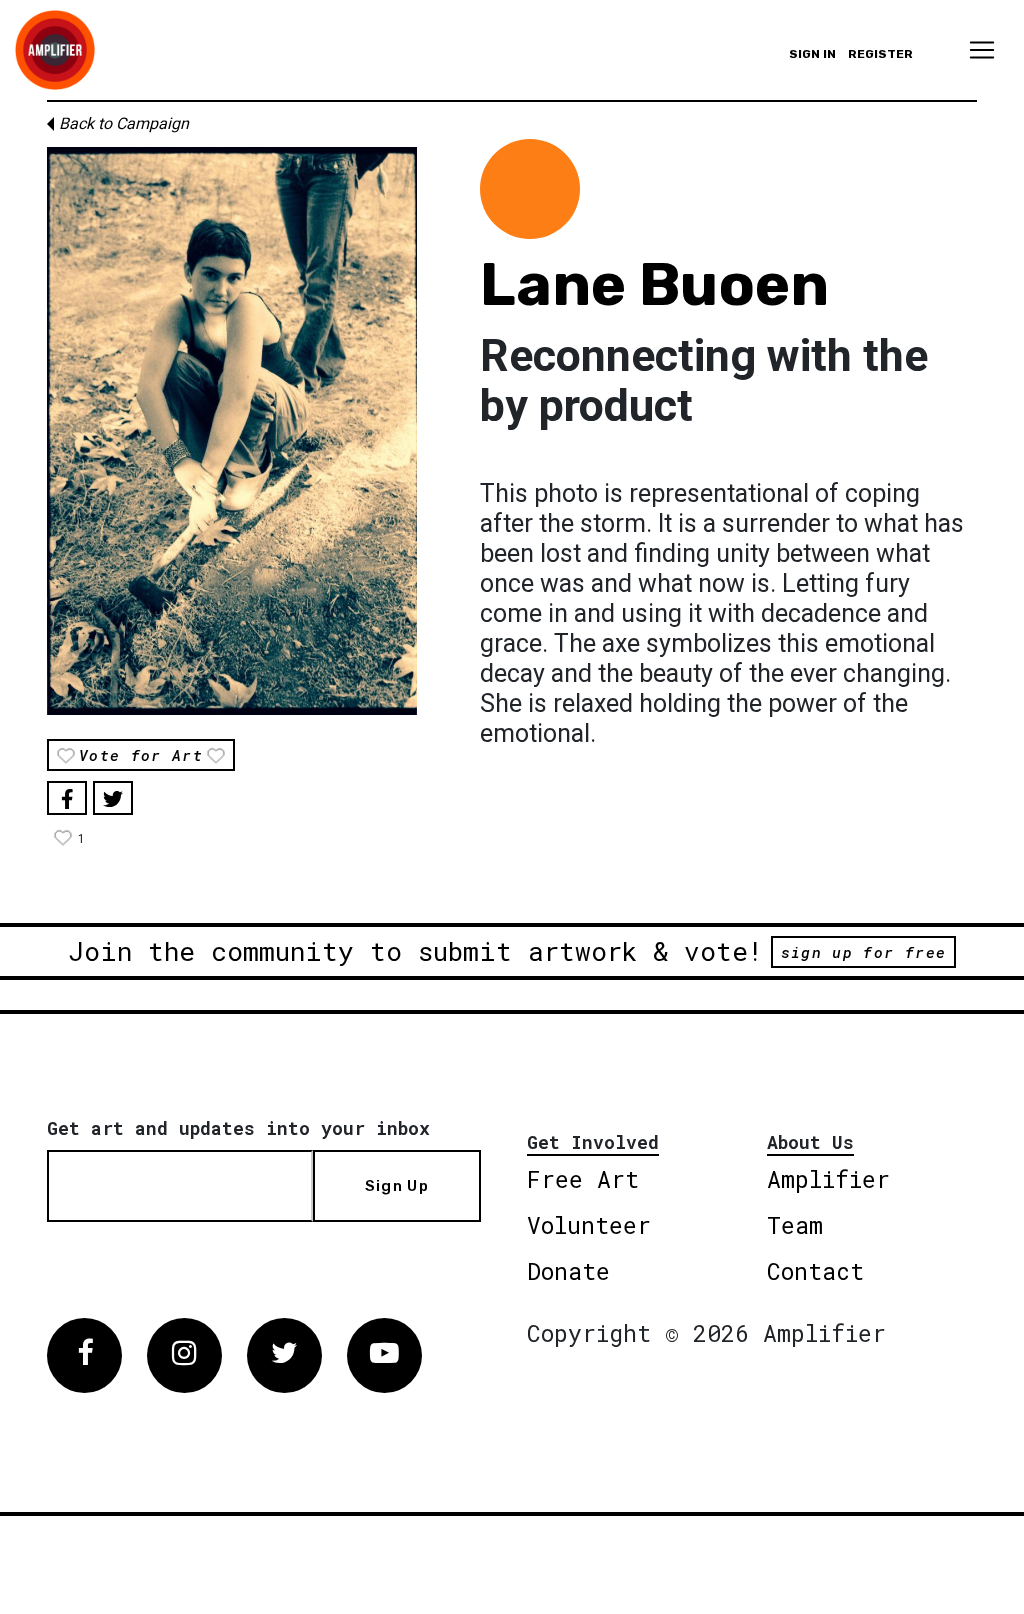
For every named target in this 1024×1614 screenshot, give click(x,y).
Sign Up (397, 1186)
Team (795, 1225)
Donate (568, 1271)
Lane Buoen (654, 284)
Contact (815, 1271)
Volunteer (589, 1225)
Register (880, 54)
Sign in (812, 54)
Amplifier (828, 1179)
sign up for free (863, 952)
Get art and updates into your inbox (238, 1128)
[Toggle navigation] (982, 50)
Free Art (583, 1179)
